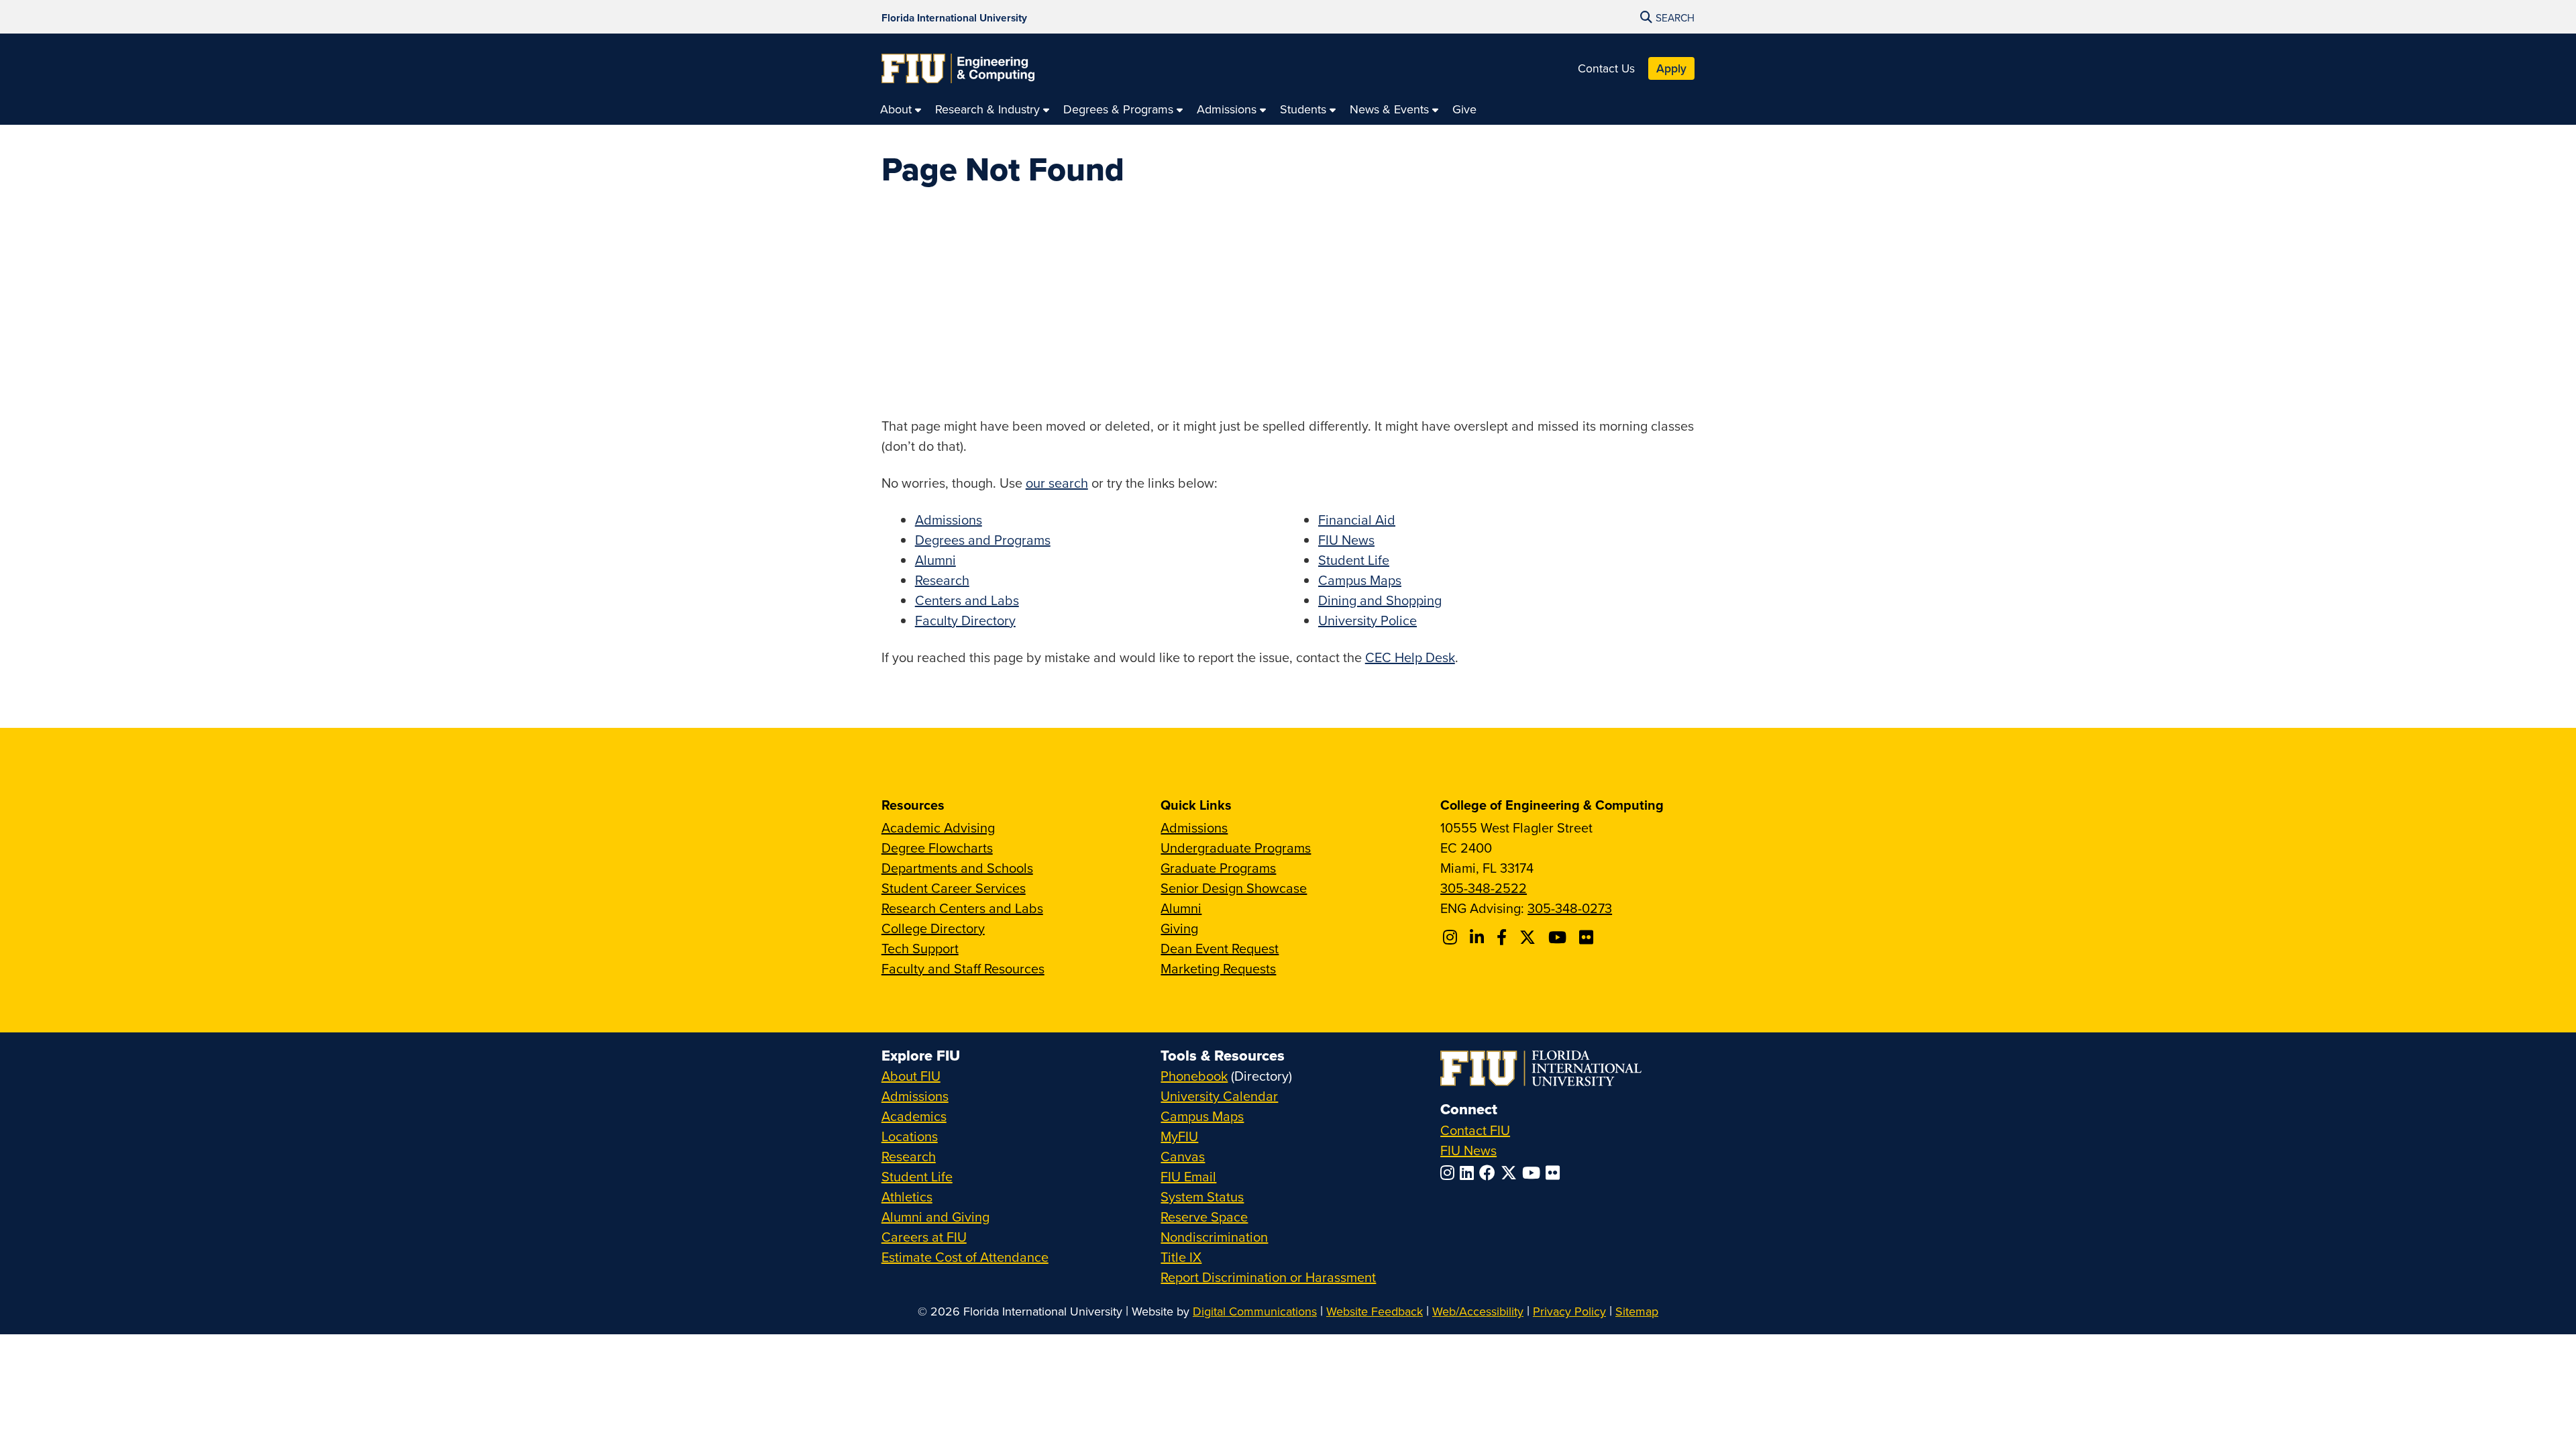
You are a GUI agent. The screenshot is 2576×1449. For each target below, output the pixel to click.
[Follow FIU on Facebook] (1490, 1173)
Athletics (907, 1196)
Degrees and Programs (983, 540)
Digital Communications (1255, 1311)
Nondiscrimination (1214, 1237)
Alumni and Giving (935, 1217)
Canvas (1183, 1156)
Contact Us (1606, 68)
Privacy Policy (1569, 1311)
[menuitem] (901, 109)
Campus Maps (1360, 580)
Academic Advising (938, 827)
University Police (1367, 620)
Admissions (949, 520)
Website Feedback (1375, 1311)
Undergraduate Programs (1236, 848)
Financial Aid (1357, 520)
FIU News (1346, 540)
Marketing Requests (1218, 968)
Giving (1179, 928)
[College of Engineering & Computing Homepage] (958, 68)
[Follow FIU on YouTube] (1534, 1173)
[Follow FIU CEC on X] (1529, 937)
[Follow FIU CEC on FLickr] (1588, 937)
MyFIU (1179, 1136)
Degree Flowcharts (937, 848)
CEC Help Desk (1410, 657)
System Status (1202, 1196)
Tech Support (920, 948)
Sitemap (1637, 1311)
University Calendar (1219, 1096)
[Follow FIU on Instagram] (1450, 1173)
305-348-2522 (1484, 888)
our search (1057, 483)
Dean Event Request (1220, 948)
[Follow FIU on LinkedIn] (1469, 1173)
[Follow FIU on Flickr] (1555, 1173)
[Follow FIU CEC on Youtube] (1559, 937)
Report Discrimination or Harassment (1268, 1277)
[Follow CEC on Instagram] (1452, 937)
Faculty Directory (965, 620)
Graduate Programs (1218, 868)
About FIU (911, 1076)
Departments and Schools (957, 868)
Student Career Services (954, 888)
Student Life (1354, 560)
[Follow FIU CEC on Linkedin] (1479, 937)
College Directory (933, 928)
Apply (1671, 68)
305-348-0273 (1570, 908)
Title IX (1181, 1257)
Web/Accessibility (1478, 1311)
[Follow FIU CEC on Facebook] (1504, 937)
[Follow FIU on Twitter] (1511, 1173)
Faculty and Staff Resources (963, 968)
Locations (910, 1136)
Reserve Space (1204, 1217)
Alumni (935, 560)
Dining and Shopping (1380, 600)
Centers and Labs (967, 600)
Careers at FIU (924, 1237)
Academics (914, 1116)
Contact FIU (1475, 1130)
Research (942, 580)
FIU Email (1188, 1176)
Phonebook (1194, 1076)
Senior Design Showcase (1234, 888)
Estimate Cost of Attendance (965, 1257)
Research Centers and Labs (962, 908)
